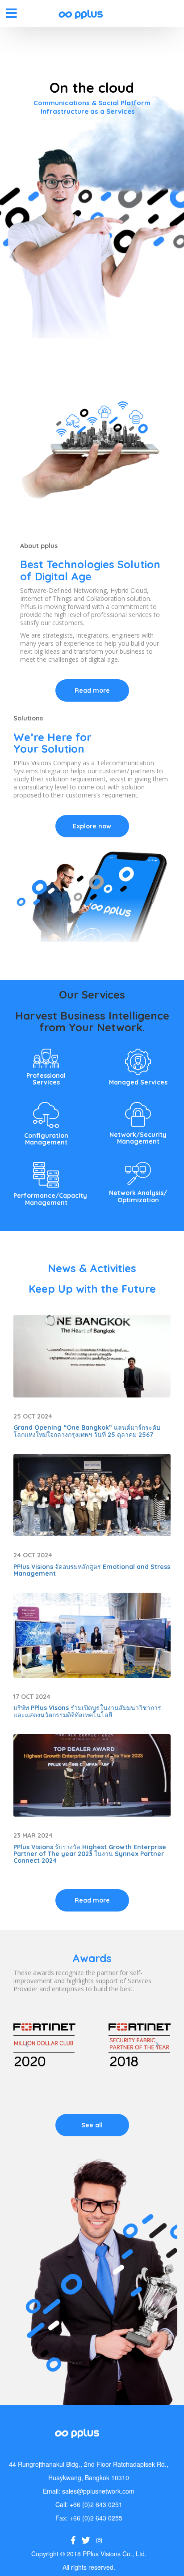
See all (92, 2125)
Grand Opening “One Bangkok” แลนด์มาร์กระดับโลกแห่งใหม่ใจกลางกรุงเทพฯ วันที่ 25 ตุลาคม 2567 (87, 1431)
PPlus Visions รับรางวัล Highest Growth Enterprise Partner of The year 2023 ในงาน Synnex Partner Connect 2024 (90, 1854)
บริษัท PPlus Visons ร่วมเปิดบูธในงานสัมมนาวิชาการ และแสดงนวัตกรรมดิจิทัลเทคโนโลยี (87, 1711)
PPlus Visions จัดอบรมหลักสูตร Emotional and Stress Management (92, 1570)
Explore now (92, 826)
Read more (92, 690)
